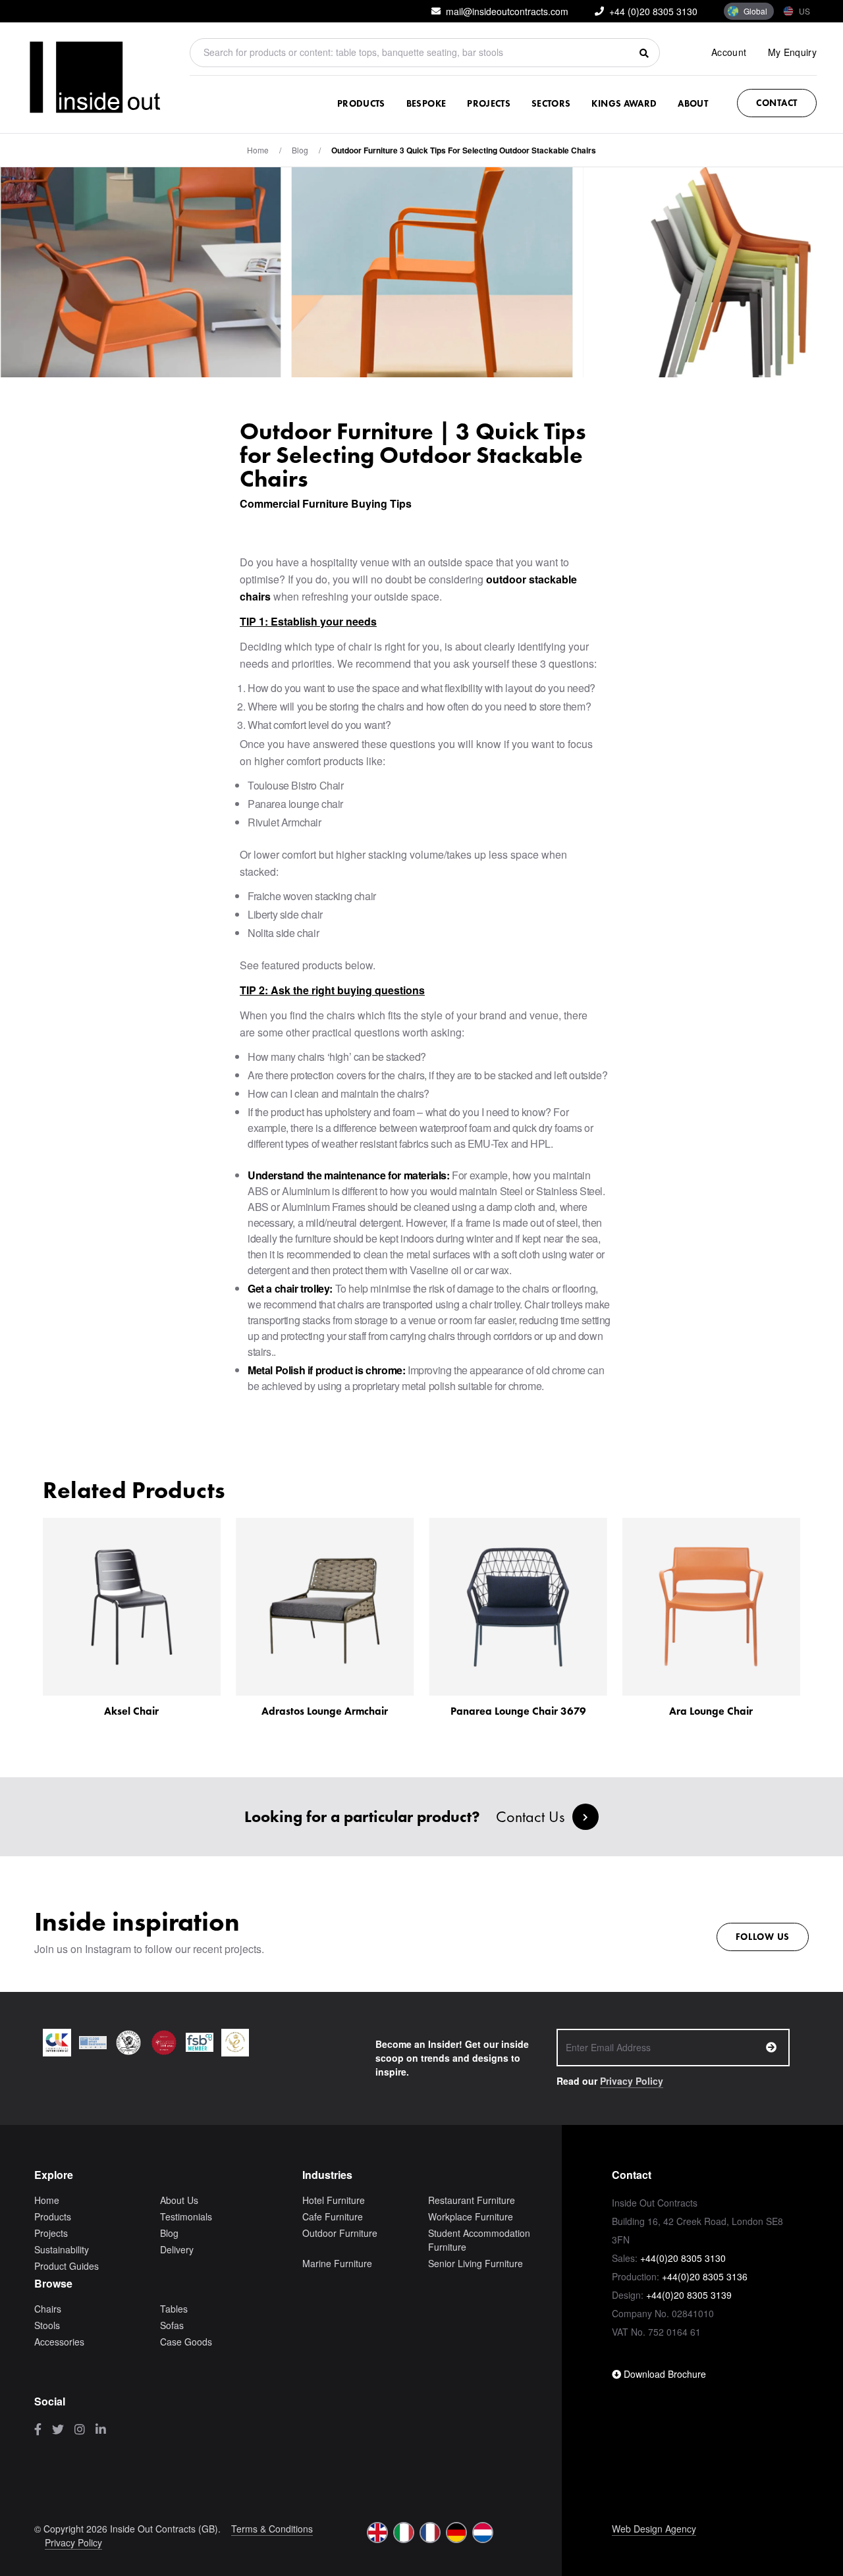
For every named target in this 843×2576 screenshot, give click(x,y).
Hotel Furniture (334, 2200)
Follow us (763, 1937)
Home (258, 150)
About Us (179, 2200)
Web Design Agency (654, 2529)
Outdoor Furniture (340, 2233)
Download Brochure (664, 2374)
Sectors (551, 103)
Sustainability (62, 2249)
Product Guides (67, 2266)
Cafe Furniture (333, 2216)
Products (361, 103)
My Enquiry (793, 52)
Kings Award (624, 103)
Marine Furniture (337, 2263)
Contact (777, 103)
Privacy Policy (632, 2081)
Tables (174, 2309)
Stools (47, 2325)
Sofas (172, 2325)
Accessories (59, 2342)
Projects (489, 103)
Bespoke (426, 103)
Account (729, 52)
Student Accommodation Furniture (479, 2240)
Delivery (177, 2249)
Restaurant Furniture (472, 2200)
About (693, 103)
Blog (169, 2233)
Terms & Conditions (272, 2529)
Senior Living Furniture (476, 2263)
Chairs (48, 2309)
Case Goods (186, 2342)
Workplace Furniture (471, 2216)
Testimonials (186, 2216)
